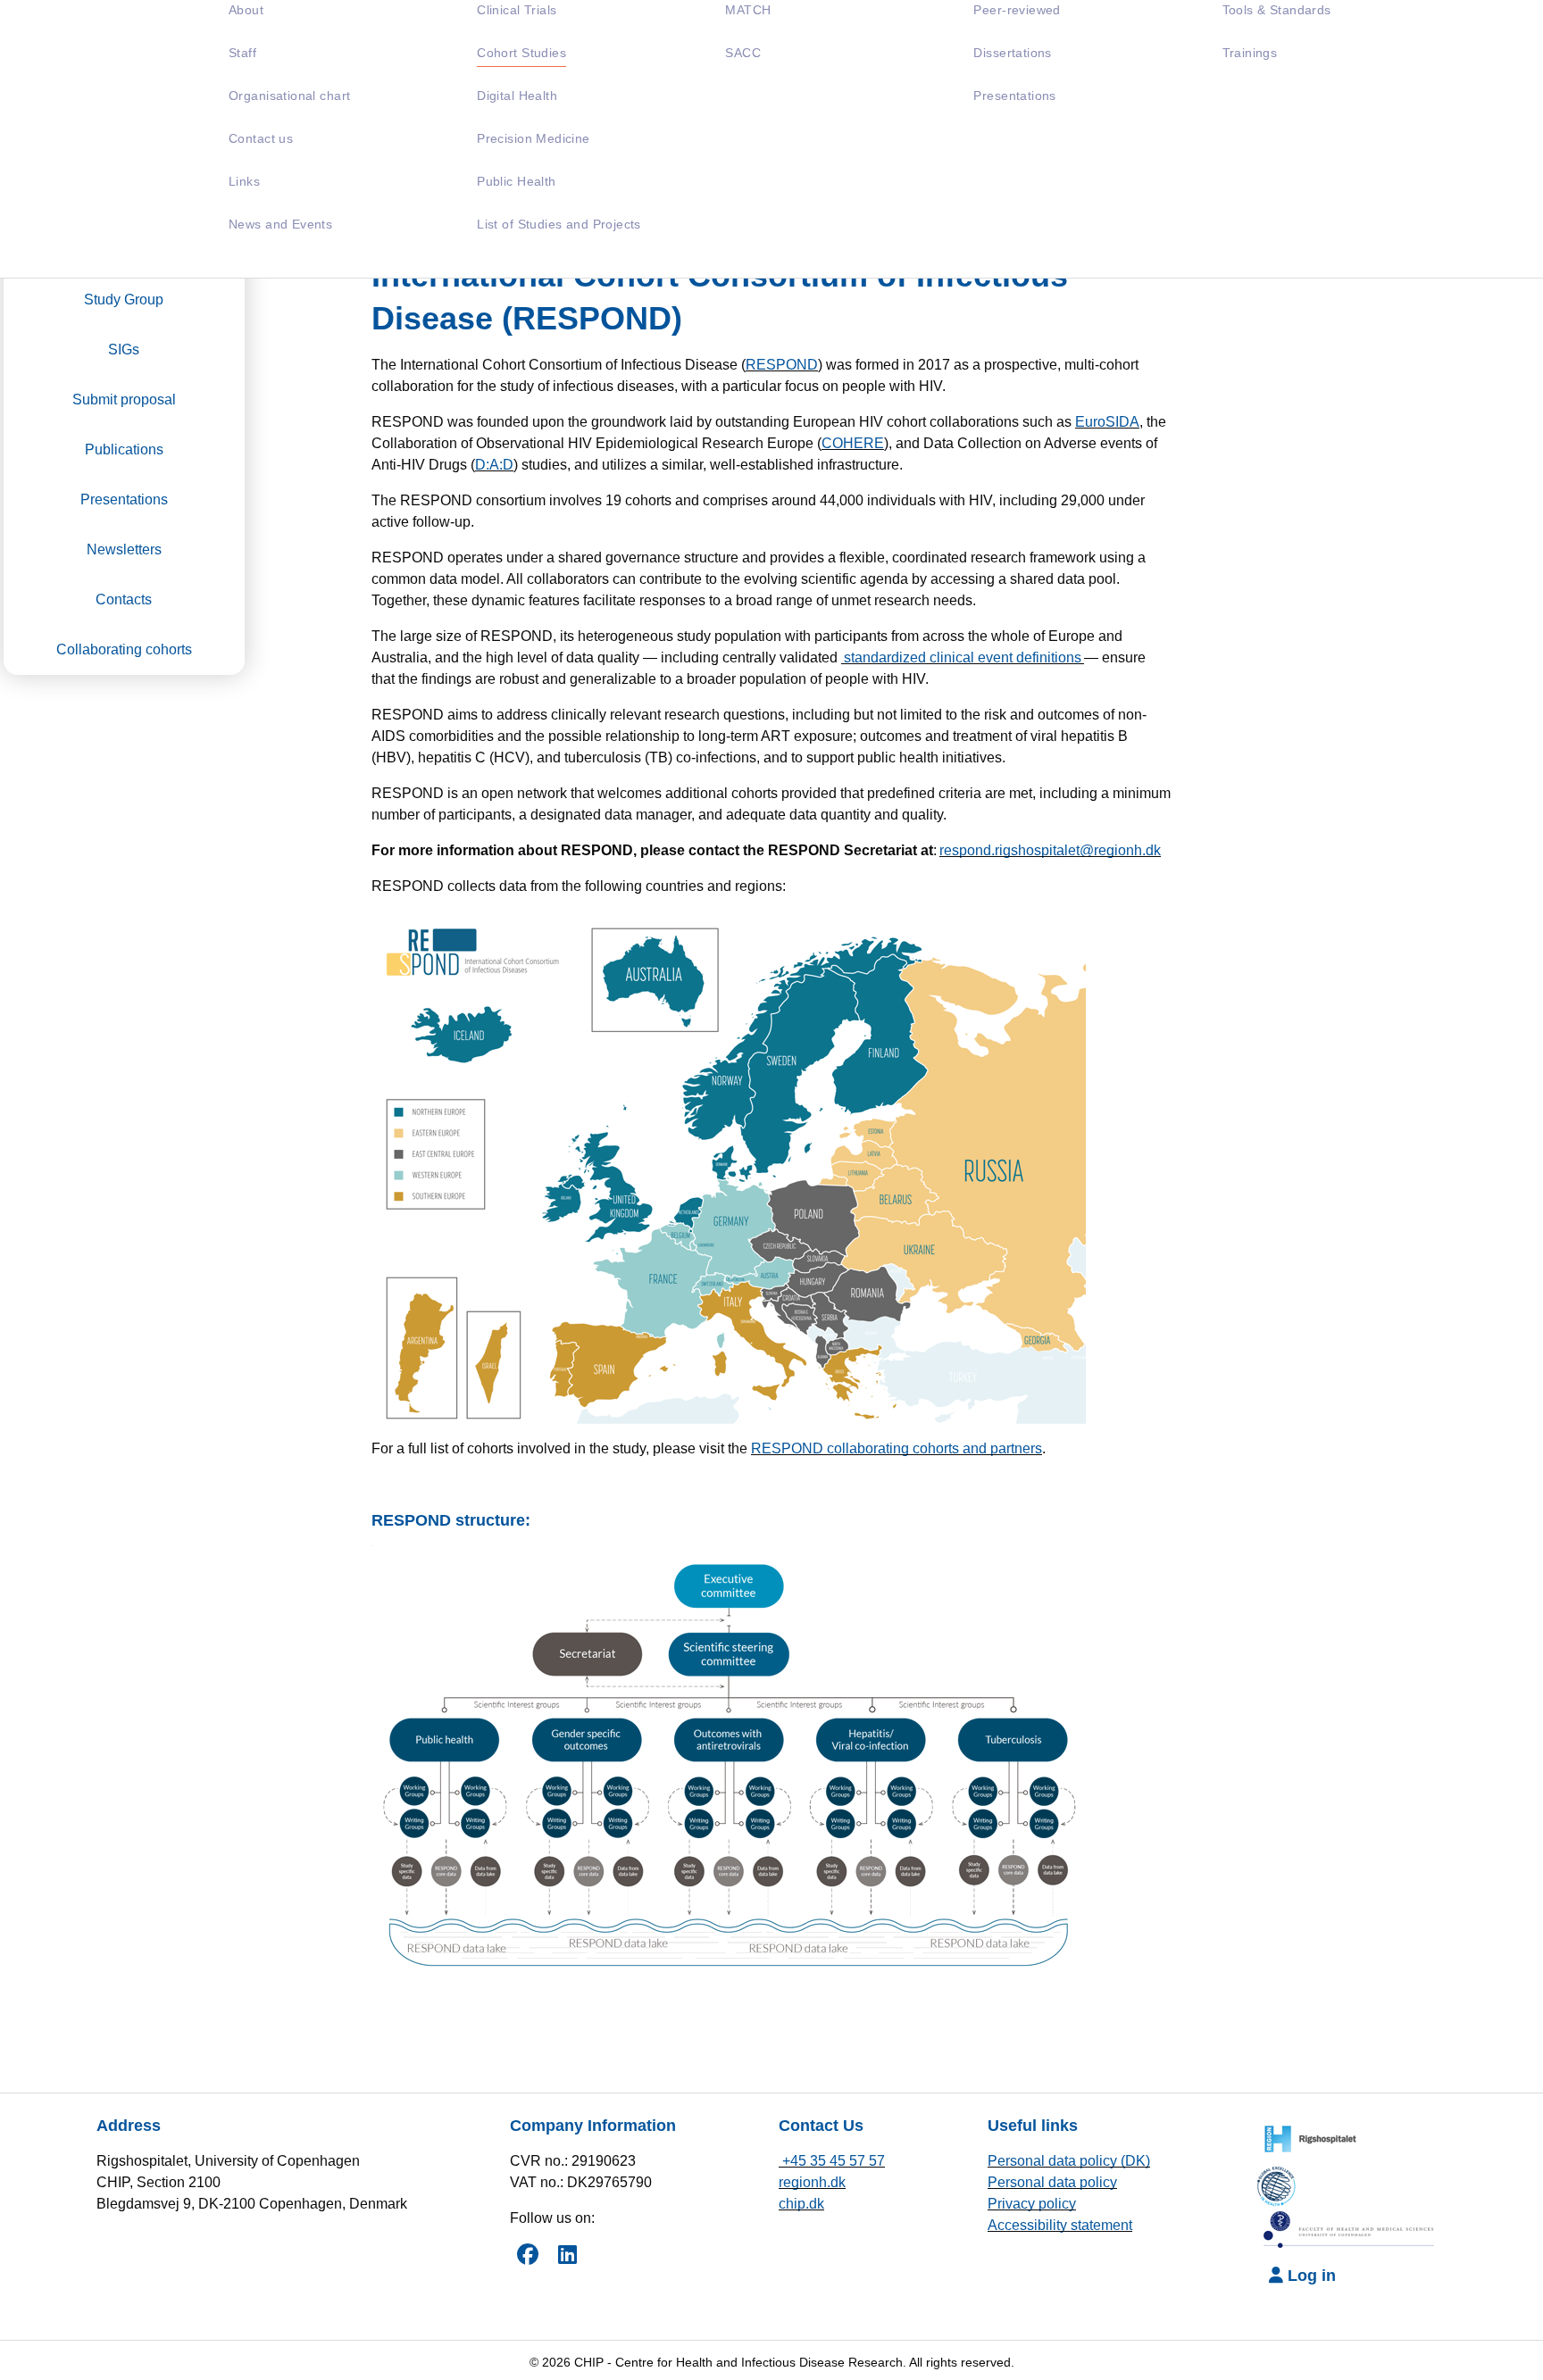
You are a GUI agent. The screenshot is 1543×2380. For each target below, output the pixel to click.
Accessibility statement (1060, 2225)
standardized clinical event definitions (963, 657)
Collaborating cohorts (124, 649)
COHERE (853, 443)
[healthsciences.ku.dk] (1350, 2230)
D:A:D (494, 465)
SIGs (124, 350)
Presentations (124, 499)
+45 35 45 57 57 (832, 2161)
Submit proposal (124, 399)
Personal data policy (1052, 2182)
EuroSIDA (1107, 422)
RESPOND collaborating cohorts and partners (897, 1448)
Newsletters (124, 549)
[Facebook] (528, 2254)
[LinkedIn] (567, 2254)
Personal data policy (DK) (1069, 2161)
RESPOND (782, 365)
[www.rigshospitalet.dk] (1305, 2137)
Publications (124, 449)
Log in (1309, 2276)
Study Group (124, 300)
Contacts (124, 599)
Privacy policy (1032, 2204)
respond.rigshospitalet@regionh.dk (1050, 850)
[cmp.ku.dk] (1282, 2183)
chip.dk (801, 2204)
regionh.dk (812, 2182)
